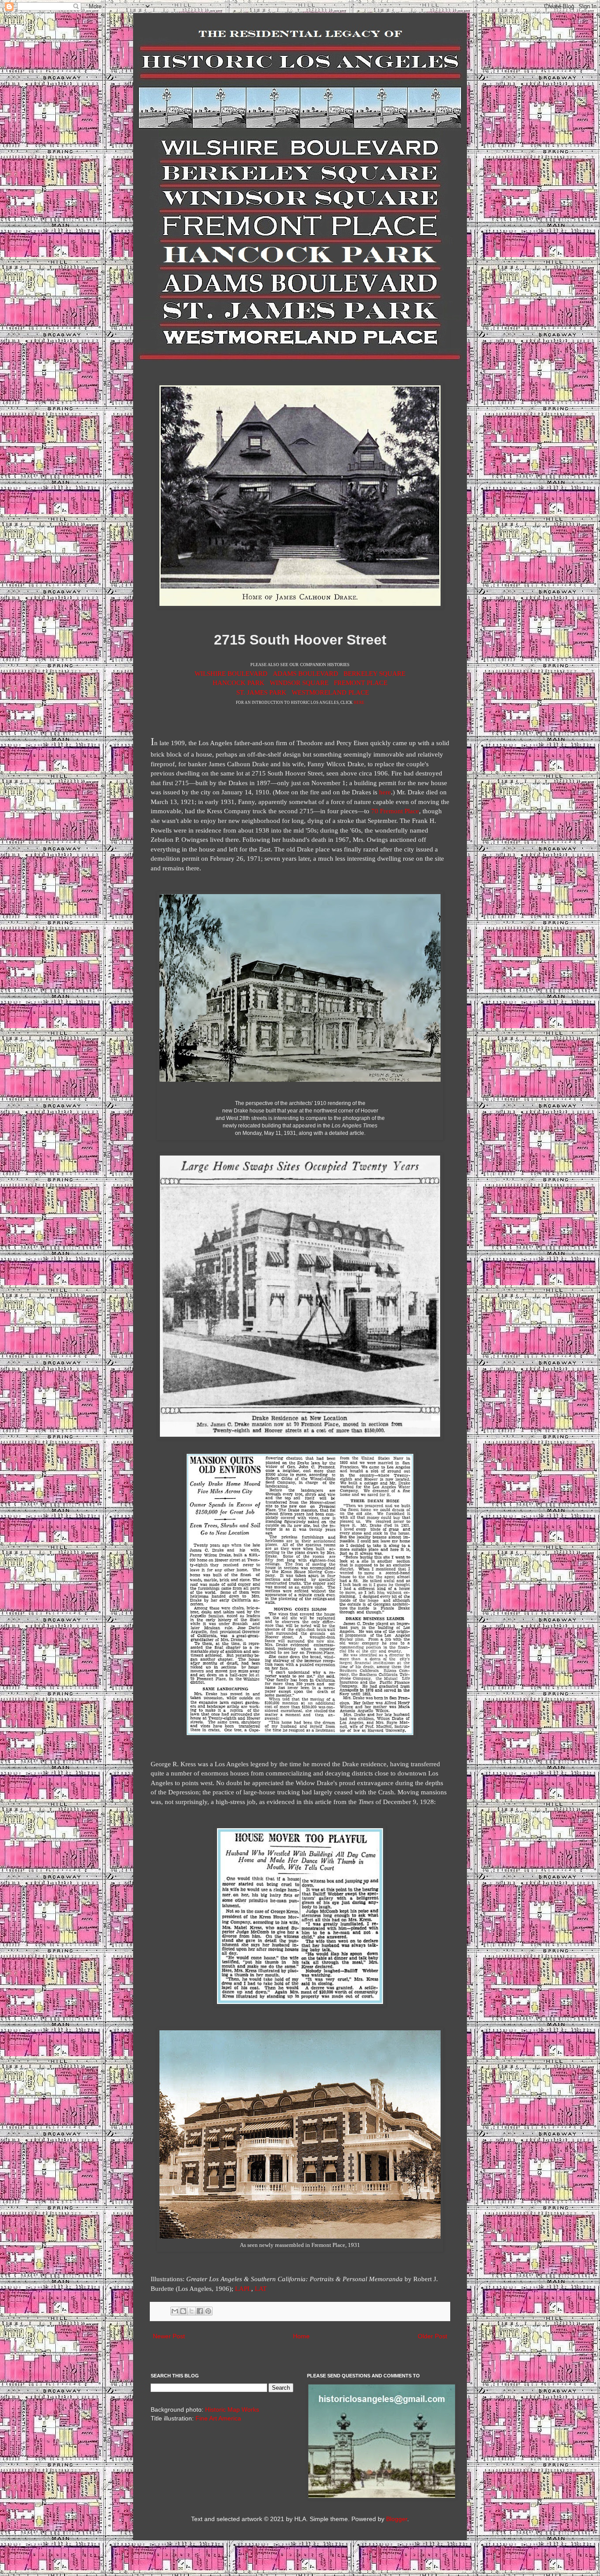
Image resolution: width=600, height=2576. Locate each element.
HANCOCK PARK (239, 683)
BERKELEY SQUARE (374, 673)
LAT (261, 2288)
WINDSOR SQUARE (299, 683)
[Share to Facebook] (200, 2311)
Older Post (432, 2336)
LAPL (243, 2288)
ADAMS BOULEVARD (305, 673)
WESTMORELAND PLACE (330, 692)
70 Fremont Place (395, 811)
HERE (359, 703)
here (385, 792)
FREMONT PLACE (361, 683)
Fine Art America (218, 2418)
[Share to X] (192, 2311)
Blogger (397, 2519)
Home (301, 2336)
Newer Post (169, 2336)
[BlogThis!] (183, 2311)
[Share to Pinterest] (208, 2311)
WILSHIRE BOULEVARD (231, 673)
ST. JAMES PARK (261, 692)
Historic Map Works (232, 2409)
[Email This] (175, 2311)
